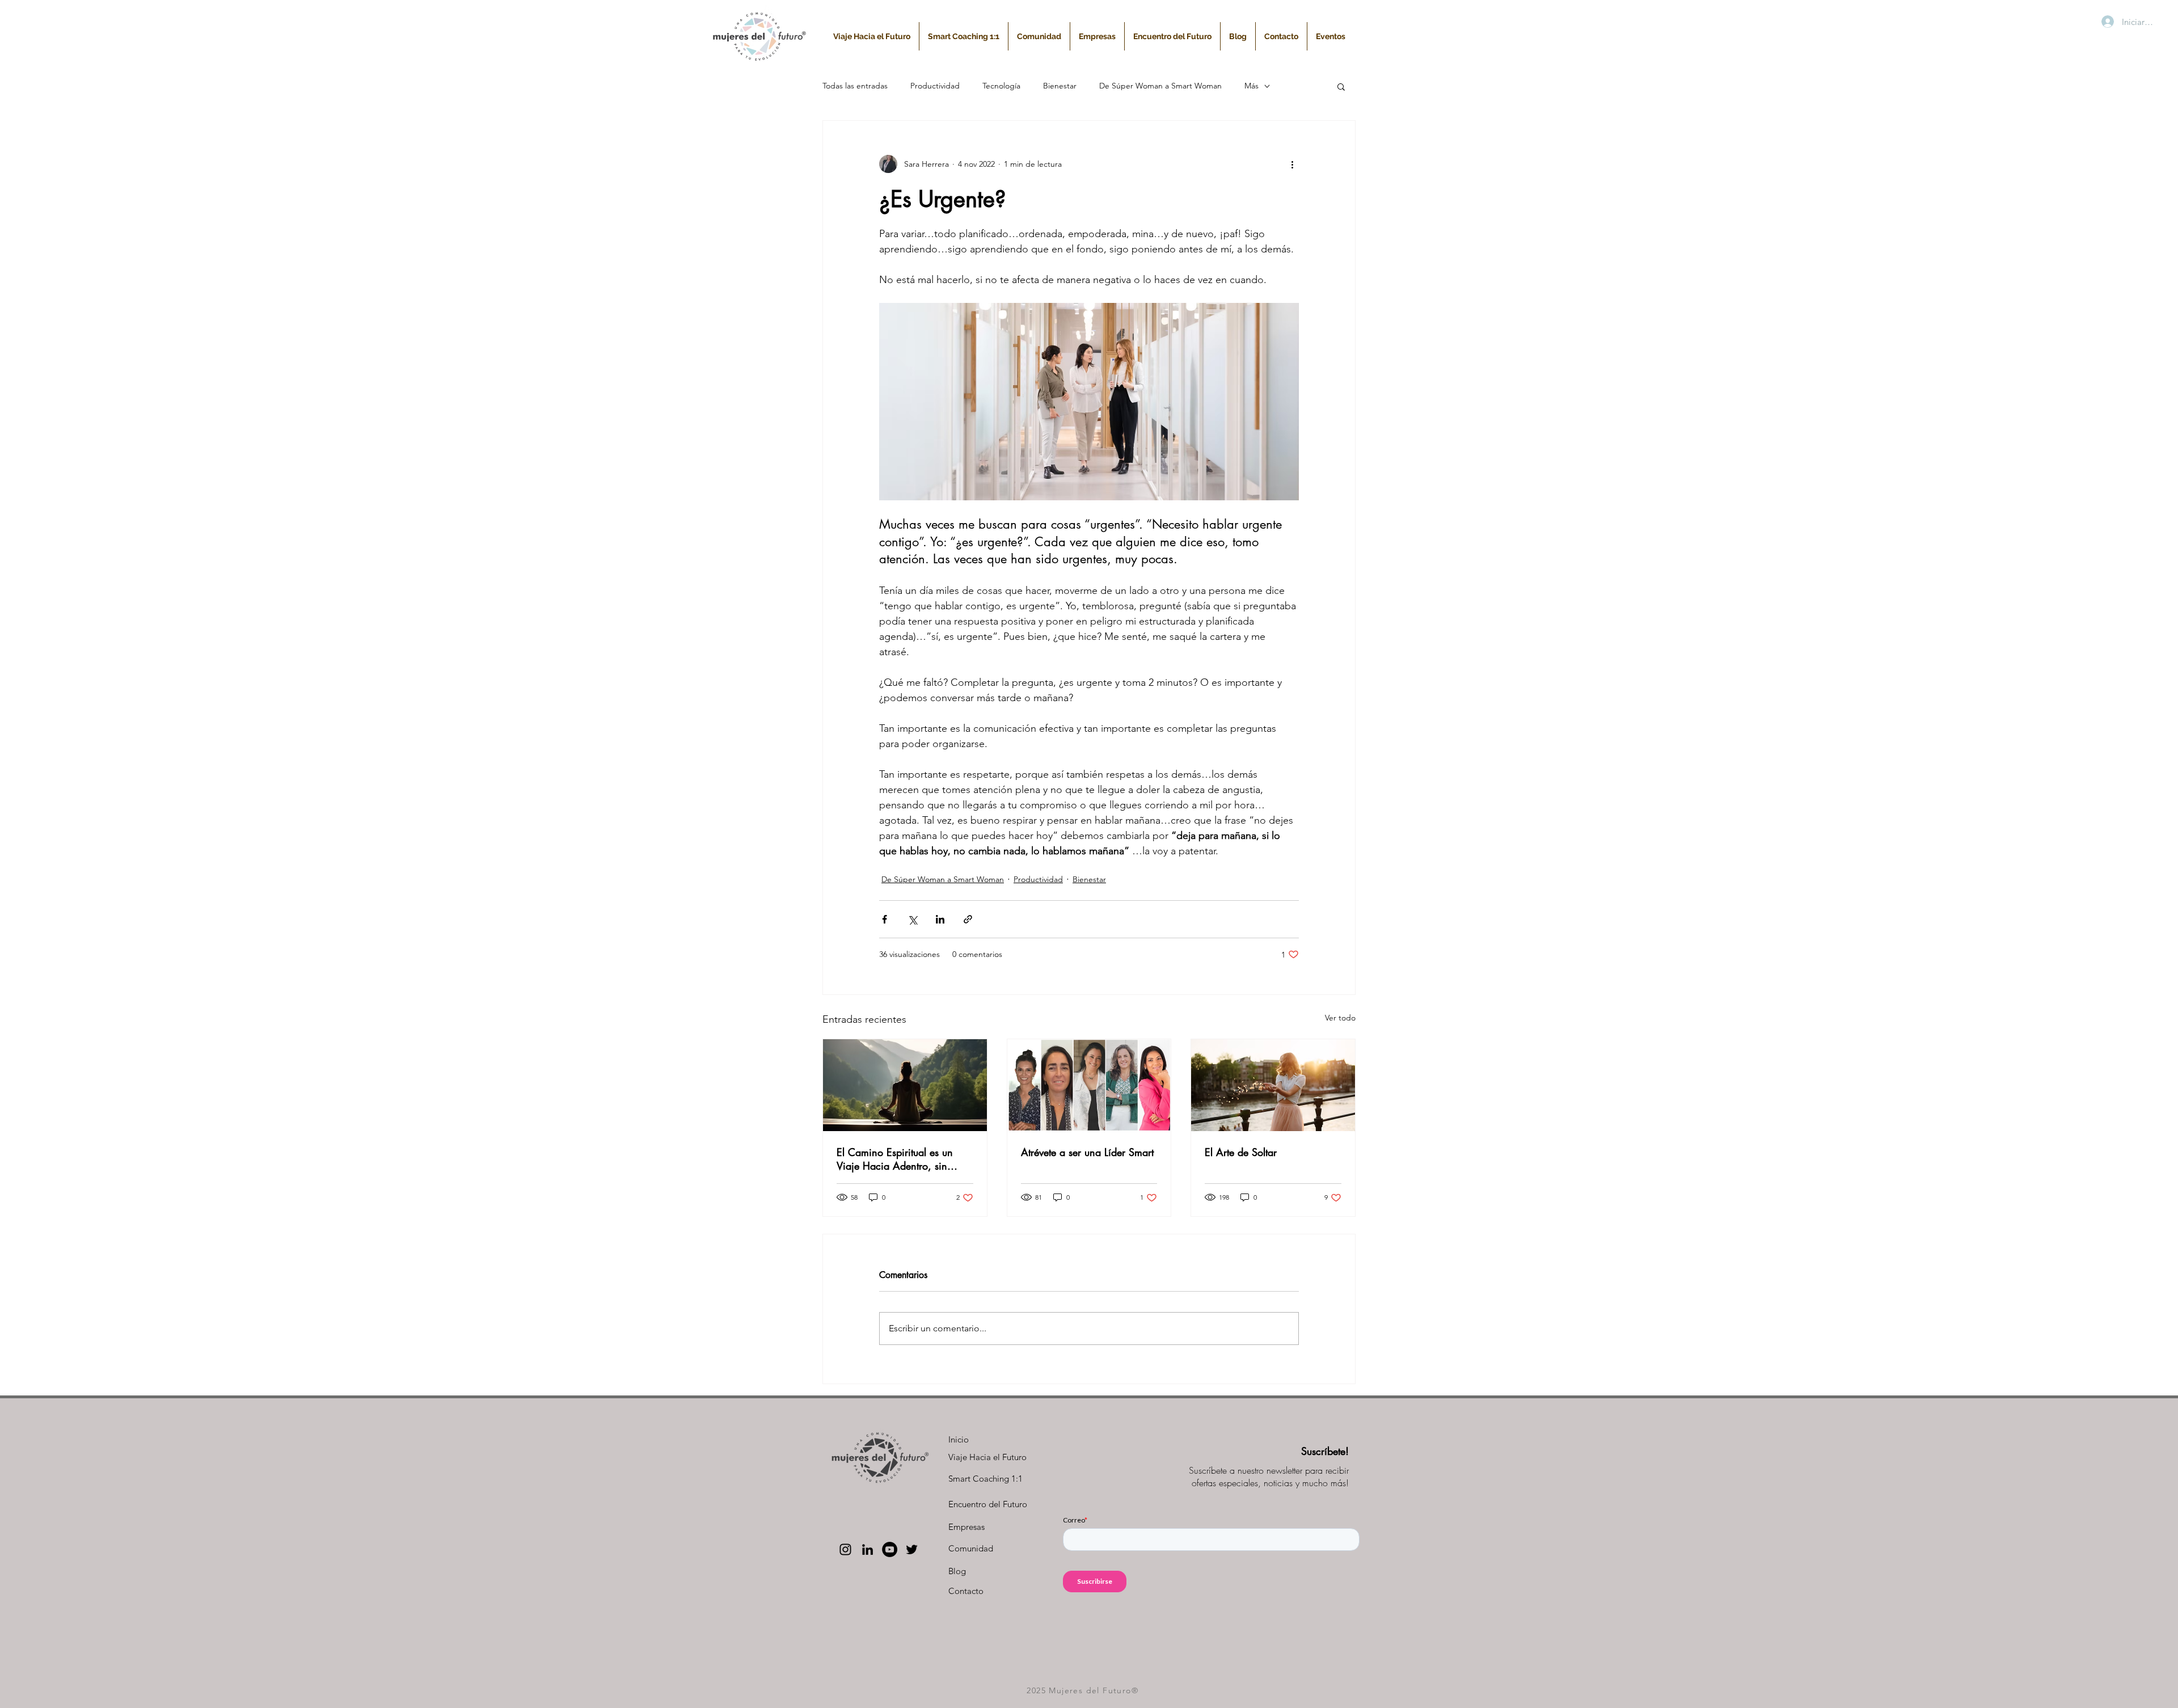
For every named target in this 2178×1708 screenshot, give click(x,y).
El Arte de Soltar (1241, 1152)
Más (1251, 86)
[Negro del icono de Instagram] (845, 1549)
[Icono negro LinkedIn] (868, 1549)
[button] (1341, 86)
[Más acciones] (1292, 164)
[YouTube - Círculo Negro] (890, 1549)
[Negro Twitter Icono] (912, 1549)
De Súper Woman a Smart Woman (1160, 86)
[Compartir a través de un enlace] (968, 919)
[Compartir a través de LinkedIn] (940, 919)
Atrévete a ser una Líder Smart (1087, 1152)
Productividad (935, 86)
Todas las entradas (855, 86)
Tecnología (1001, 86)
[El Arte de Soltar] (1273, 1085)
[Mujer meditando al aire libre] (905, 1085)
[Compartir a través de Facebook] (885, 919)
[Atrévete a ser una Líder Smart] (1089, 1085)
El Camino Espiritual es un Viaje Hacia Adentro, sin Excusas (895, 1159)
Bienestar (1060, 86)
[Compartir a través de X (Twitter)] (912, 919)
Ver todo (1340, 1018)
